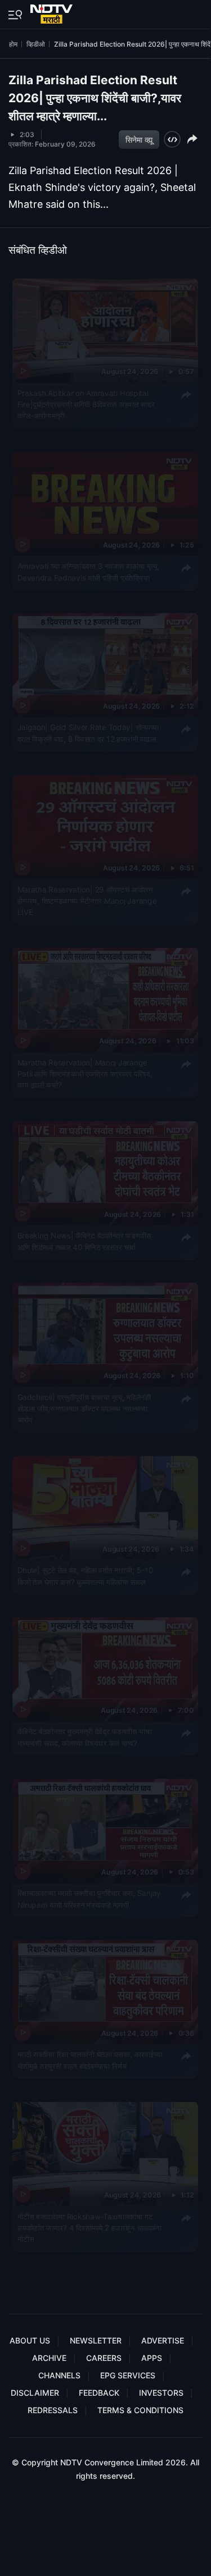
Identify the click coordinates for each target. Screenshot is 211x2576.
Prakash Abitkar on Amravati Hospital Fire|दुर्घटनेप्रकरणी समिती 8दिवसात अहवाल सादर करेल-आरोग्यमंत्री (86, 404)
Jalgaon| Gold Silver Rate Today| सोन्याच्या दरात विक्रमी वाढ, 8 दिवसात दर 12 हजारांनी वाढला (88, 733)
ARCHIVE (49, 2358)
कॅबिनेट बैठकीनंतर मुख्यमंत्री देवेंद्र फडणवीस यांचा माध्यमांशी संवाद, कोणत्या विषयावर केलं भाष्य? (85, 1737)
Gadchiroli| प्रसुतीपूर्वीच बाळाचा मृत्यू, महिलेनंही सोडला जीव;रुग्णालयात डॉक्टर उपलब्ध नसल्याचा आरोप (84, 1408)
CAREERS (104, 2358)
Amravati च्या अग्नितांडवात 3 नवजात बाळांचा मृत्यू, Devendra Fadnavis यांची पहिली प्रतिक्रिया (89, 571)
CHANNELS (59, 2375)
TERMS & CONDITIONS (140, 2410)
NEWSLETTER (96, 2340)
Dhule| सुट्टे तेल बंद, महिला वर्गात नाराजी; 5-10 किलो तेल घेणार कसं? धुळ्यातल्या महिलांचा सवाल (86, 1575)
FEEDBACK (99, 2393)
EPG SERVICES (128, 2375)
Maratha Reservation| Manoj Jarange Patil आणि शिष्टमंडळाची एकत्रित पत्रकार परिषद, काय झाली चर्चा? (85, 1073)
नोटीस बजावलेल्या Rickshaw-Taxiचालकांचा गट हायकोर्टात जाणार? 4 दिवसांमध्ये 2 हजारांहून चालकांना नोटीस (89, 2227)
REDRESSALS (53, 2410)
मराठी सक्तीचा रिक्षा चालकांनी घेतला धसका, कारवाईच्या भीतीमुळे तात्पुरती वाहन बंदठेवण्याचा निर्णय (90, 2060)
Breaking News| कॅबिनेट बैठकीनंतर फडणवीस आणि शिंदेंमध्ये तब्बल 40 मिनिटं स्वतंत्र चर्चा (84, 1241)
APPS (152, 2358)
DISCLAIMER (35, 2393)
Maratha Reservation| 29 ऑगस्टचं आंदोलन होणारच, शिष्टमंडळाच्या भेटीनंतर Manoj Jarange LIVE (87, 900)
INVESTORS (161, 2393)
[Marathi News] (53, 12)
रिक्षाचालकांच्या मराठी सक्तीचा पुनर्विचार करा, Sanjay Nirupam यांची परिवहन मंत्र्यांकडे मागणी (89, 1898)
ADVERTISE (163, 2340)
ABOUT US (30, 2340)
